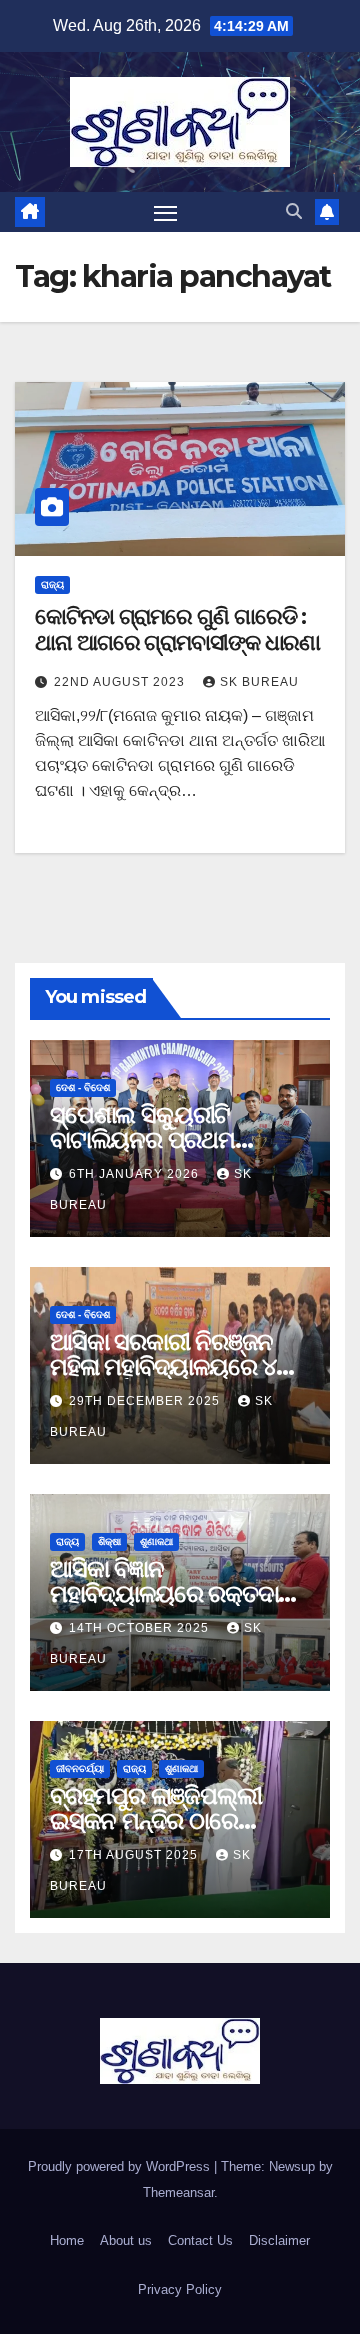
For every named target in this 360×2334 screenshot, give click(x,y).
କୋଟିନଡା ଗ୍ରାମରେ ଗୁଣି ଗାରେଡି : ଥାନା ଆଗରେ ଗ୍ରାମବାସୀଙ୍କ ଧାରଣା (177, 629)
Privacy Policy (180, 2289)
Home (67, 2240)
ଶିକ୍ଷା (109, 1541)
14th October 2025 (141, 1628)
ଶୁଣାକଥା (156, 1541)
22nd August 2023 (121, 682)
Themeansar (178, 2192)
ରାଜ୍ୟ (52, 584)
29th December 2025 (146, 1401)
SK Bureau (259, 682)
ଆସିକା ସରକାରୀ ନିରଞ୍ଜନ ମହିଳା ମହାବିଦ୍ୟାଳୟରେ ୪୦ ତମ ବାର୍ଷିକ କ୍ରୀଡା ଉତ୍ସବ (171, 1366)
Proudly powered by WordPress (121, 2166)
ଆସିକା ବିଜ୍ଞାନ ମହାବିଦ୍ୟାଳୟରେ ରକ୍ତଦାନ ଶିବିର (172, 1593)
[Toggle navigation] (166, 212)
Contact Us (200, 2240)
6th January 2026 (136, 1174)
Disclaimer (279, 2240)
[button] (294, 211)
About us (126, 2240)
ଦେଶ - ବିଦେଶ (83, 1087)
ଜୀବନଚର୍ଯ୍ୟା (80, 1768)
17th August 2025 (135, 1855)
